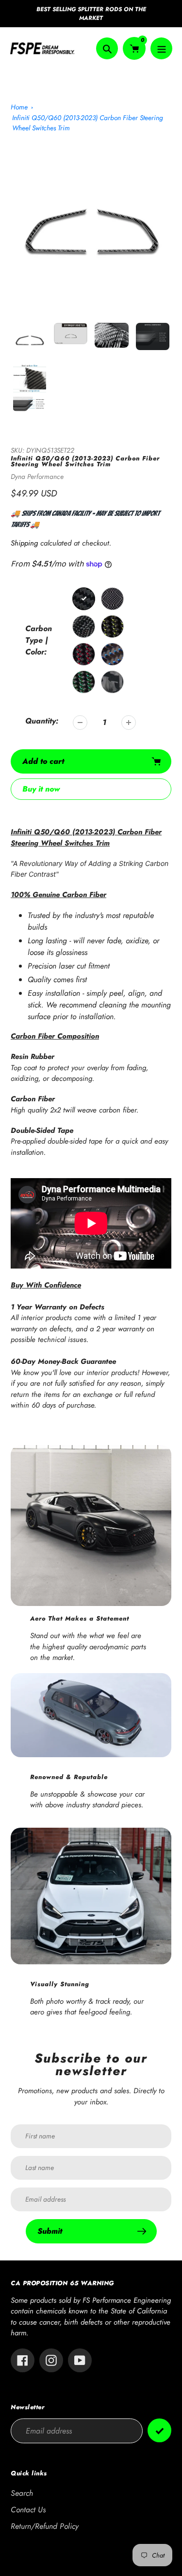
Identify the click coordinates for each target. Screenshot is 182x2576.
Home (19, 107)
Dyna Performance (37, 476)
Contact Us (28, 2510)
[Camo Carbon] (84, 626)
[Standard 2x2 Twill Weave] (84, 599)
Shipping (24, 543)
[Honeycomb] (112, 599)
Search (22, 2493)
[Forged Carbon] (112, 682)
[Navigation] (161, 48)
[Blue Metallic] (112, 654)
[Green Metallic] (84, 682)
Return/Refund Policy (45, 2526)
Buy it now (41, 789)
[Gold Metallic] (112, 626)
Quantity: (42, 721)
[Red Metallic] (84, 654)
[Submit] (159, 2430)
